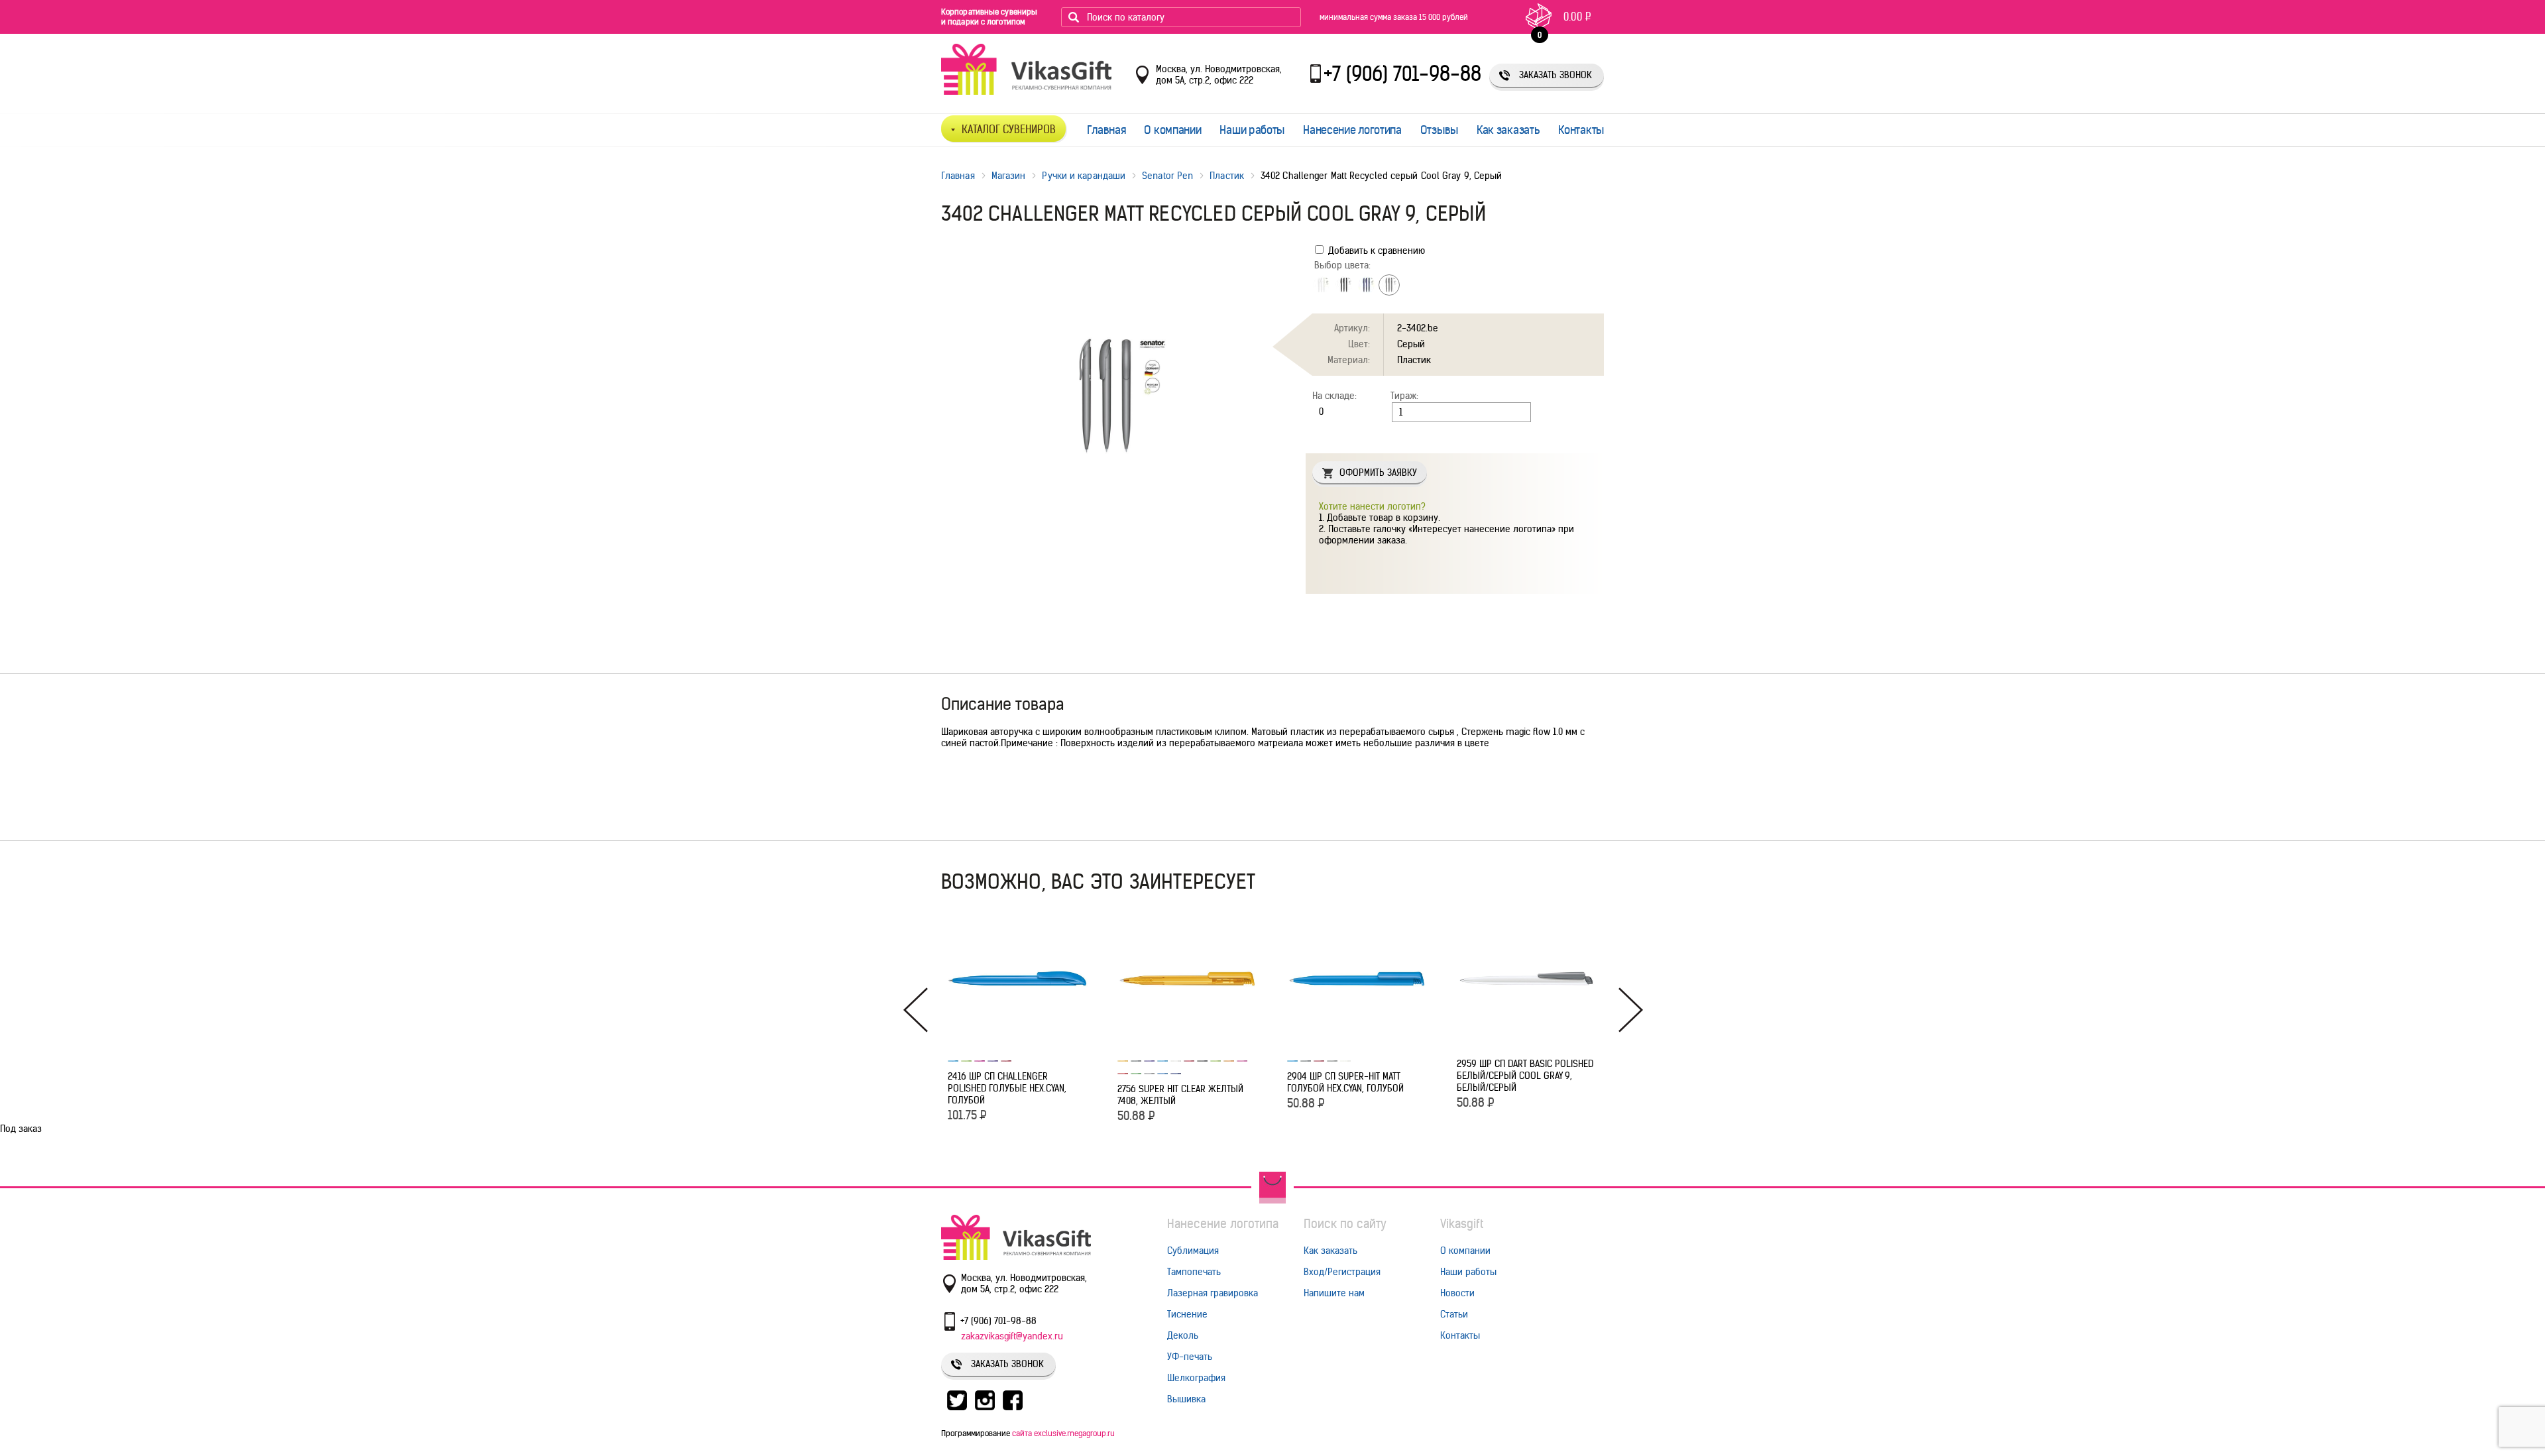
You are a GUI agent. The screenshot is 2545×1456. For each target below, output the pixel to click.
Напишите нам (1334, 1293)
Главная (1106, 130)
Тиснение (1187, 1314)
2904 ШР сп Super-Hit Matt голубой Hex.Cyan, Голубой (1345, 1082)
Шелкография (1196, 1378)
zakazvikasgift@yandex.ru (1012, 1336)
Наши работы (1252, 130)
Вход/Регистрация (1342, 1272)
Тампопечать (1194, 1272)
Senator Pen (1167, 176)
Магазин (1009, 176)
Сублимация (1193, 1251)
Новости (1457, 1293)
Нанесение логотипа (1352, 130)
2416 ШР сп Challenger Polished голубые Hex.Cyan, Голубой (1007, 1088)
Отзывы (1439, 130)
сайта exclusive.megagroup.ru (1063, 1433)
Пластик (1227, 176)
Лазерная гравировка (1213, 1293)
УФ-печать (1190, 1357)
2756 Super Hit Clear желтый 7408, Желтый (1180, 1095)
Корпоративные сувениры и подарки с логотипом (989, 17)
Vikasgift (1462, 1224)
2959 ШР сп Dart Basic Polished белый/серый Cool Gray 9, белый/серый (1525, 1076)
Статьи (1454, 1314)
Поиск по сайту (1345, 1224)
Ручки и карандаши (1084, 176)
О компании (1172, 130)
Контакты (1581, 130)
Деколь (1183, 1335)
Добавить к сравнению (1375, 251)
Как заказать (1508, 130)
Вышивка (1186, 1399)
